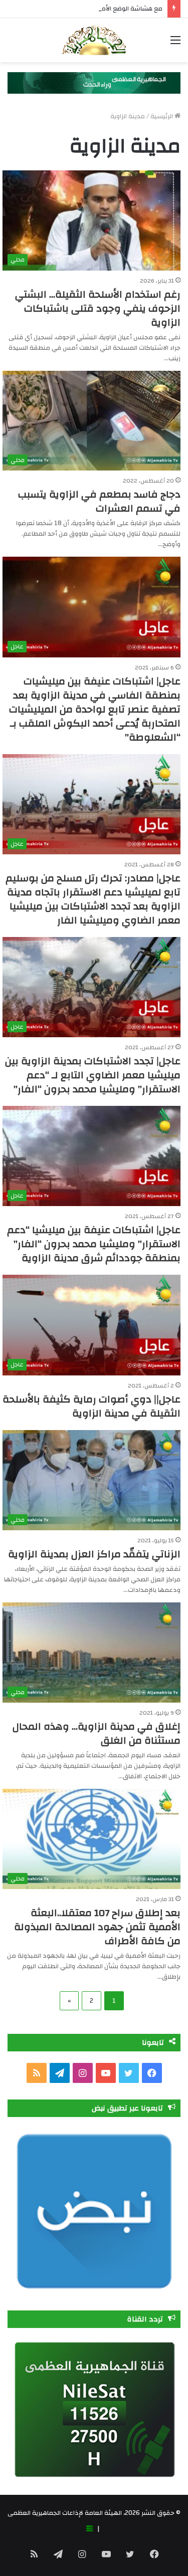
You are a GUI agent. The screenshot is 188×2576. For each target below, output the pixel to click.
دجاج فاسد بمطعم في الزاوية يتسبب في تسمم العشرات (99, 501)
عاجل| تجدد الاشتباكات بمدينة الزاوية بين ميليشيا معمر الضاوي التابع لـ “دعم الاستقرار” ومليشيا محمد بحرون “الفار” (93, 1075)
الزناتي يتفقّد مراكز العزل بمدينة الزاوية (94, 1554)
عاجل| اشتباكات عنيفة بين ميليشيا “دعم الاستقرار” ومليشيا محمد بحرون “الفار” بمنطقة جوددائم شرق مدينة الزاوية (94, 1244)
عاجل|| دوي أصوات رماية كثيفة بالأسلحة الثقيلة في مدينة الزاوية (91, 1406)
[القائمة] (175, 44)
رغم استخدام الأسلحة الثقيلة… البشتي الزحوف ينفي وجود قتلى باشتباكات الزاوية (98, 308)
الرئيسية (162, 116)
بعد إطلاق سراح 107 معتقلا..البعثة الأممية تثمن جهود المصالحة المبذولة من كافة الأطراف (97, 1927)
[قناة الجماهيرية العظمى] (94, 40)
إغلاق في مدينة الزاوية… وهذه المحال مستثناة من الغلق (97, 1733)
